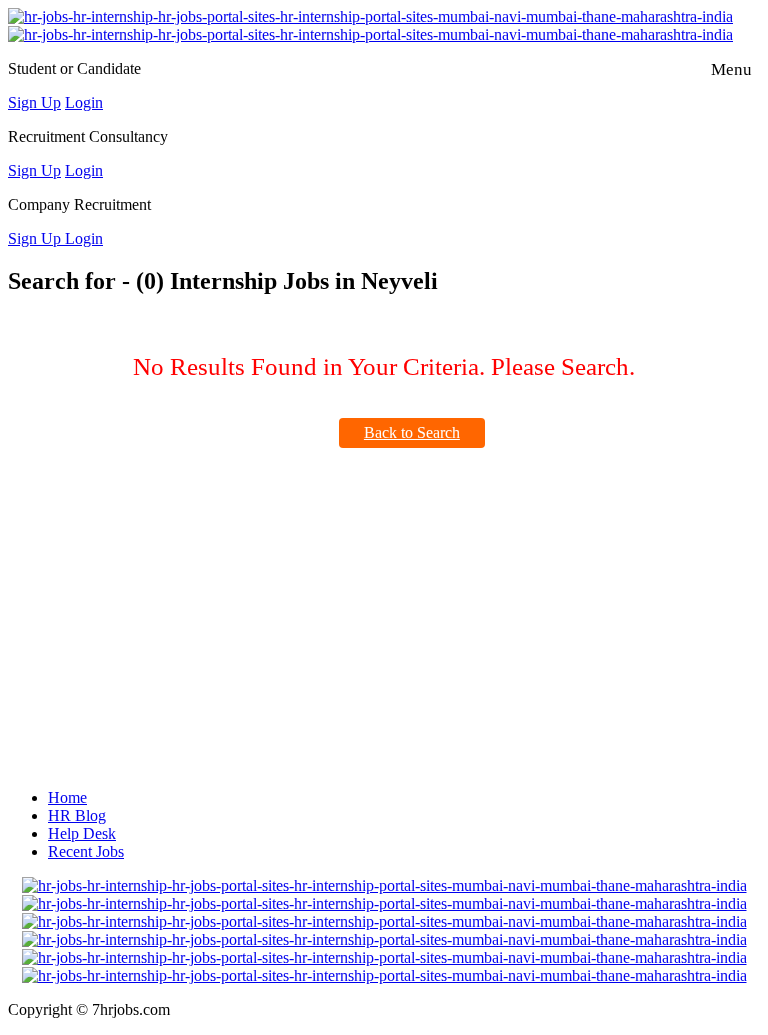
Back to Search (412, 432)
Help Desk (82, 833)
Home (67, 797)
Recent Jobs (86, 851)
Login (84, 102)
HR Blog (77, 815)
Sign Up (34, 102)
